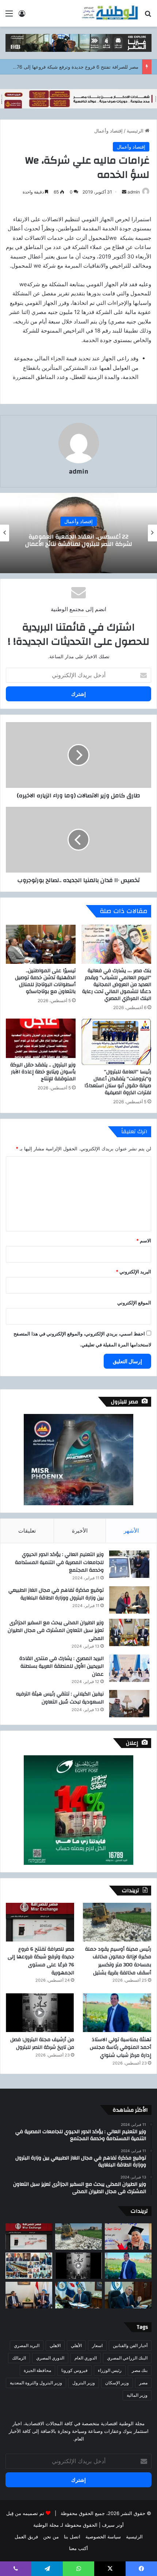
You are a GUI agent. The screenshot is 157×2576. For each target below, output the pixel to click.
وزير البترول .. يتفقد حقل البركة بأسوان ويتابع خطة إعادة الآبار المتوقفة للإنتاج (43, 1072)
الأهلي (76, 2345)
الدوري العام (86, 2358)
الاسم (144, 1241)
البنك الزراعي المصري (127, 2358)
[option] (78, 533)
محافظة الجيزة (37, 2370)
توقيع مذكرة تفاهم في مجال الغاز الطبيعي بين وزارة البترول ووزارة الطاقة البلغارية (56, 1594)
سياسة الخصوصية (103, 2537)
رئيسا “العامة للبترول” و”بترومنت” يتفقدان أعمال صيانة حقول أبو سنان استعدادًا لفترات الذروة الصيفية (118, 1082)
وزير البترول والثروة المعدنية (36, 2383)
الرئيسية (136, 131)
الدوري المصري (50, 2358)
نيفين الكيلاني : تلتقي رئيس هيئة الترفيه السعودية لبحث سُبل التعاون (60, 1698)
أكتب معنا (78, 2548)
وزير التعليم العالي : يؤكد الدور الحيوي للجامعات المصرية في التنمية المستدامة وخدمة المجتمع (59, 1562)
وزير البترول (84, 2383)
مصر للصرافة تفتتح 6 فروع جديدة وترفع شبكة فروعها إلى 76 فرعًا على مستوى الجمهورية (41, 1961)
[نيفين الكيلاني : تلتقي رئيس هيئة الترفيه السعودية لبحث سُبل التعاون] (129, 1704)
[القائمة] (9, 16)
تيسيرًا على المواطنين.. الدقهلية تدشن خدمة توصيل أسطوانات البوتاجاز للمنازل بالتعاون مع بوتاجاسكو (45, 981)
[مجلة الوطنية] (110, 13)
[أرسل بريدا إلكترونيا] (124, 192)
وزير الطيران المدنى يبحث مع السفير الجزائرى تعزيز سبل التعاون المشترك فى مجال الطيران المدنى (56, 1631)
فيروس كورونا (74, 2370)
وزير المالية (137, 2395)
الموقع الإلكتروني (134, 1303)
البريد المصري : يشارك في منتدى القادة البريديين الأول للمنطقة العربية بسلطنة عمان (62, 1666)
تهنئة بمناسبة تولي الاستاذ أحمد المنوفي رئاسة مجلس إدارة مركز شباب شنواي (120, 2048)
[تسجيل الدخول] (22, 16)
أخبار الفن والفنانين (130, 2345)
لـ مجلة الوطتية (48, 2525)
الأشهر (131, 1531)
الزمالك (19, 2358)
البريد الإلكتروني (133, 1272)
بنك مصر (140, 2370)
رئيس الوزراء (110, 2370)
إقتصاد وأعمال (108, 131)
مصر (143, 2383)
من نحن (51, 2537)
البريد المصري (27, 2345)
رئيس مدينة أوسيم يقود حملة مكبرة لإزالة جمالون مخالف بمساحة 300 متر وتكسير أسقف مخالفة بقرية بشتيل (118, 1961)
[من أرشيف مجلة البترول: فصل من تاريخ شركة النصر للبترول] (40, 2013)
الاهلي (55, 2345)
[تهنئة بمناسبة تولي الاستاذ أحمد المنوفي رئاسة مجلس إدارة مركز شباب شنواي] (117, 2013)
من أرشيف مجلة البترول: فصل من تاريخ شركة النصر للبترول (42, 2044)
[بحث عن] (148, 16)
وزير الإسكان (117, 2383)
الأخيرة (80, 1531)
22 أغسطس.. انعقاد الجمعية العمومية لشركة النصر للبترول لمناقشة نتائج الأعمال (79, 540)
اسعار (97, 2345)
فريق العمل (26, 2537)
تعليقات (27, 1531)
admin (134, 192)
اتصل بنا (72, 2537)
